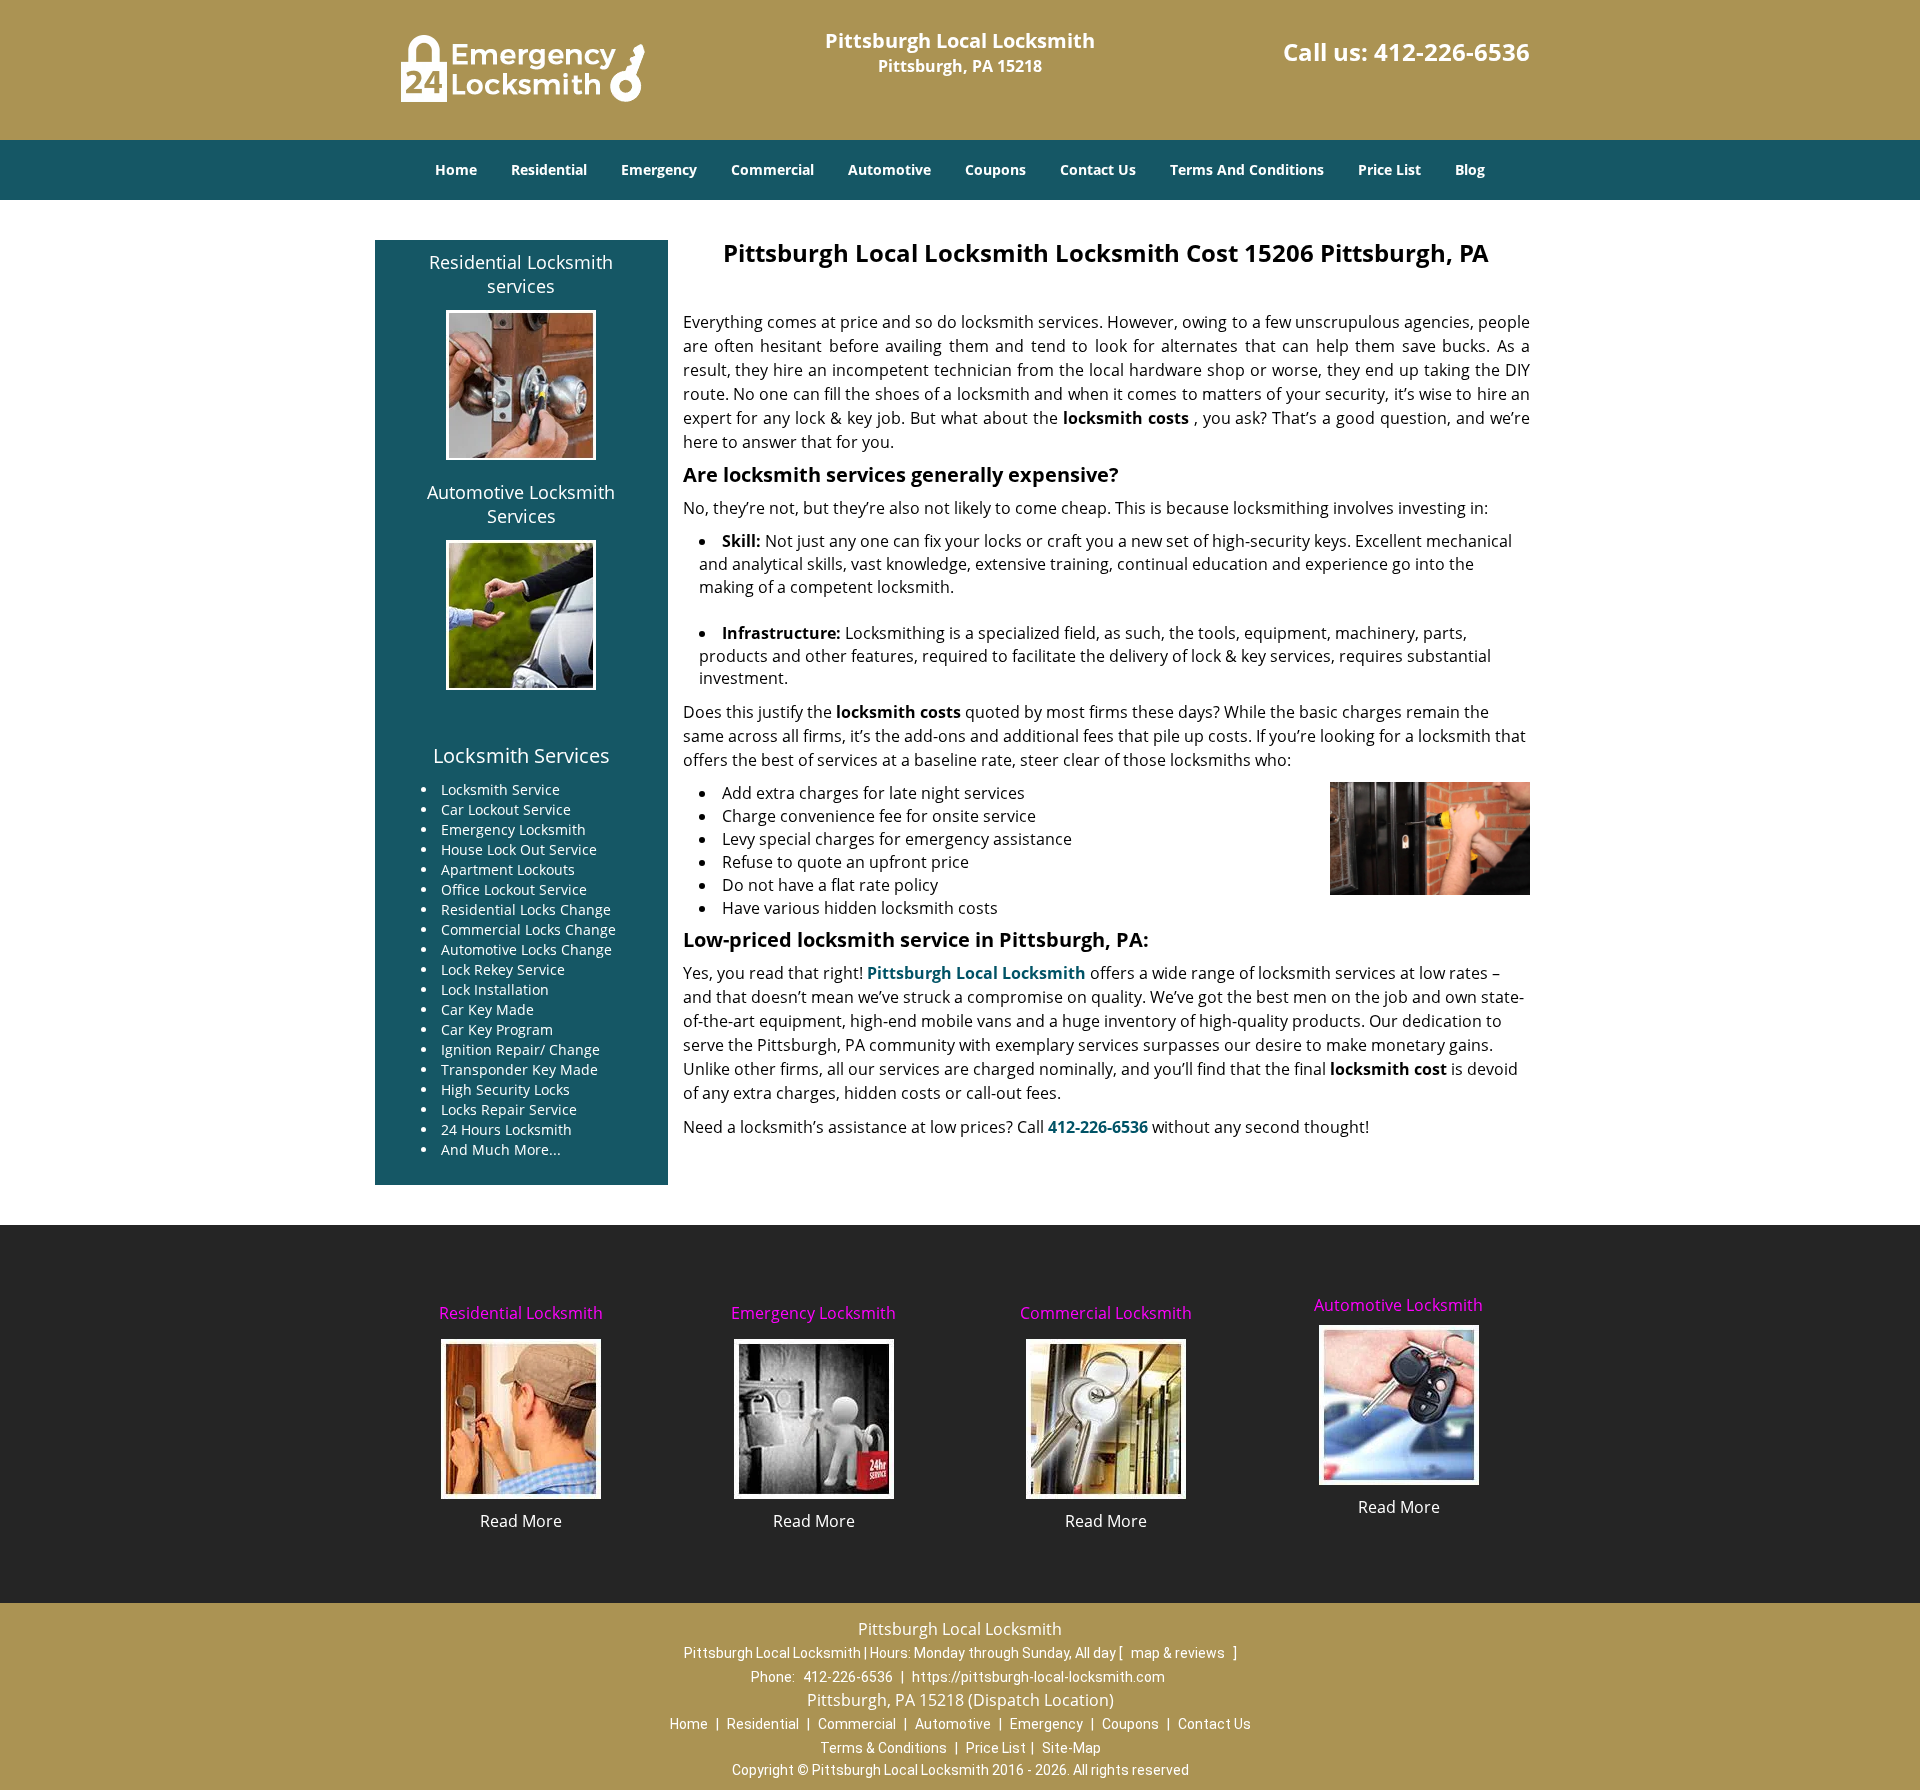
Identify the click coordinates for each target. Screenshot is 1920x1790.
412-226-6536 (1452, 51)
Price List (1389, 169)
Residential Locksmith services (521, 274)
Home (456, 169)
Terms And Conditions (1247, 169)
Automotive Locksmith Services (521, 504)
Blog (1470, 169)
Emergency (659, 169)
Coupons (995, 169)
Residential (549, 169)
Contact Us (1098, 169)
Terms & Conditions (883, 1748)
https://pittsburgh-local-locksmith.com (1038, 1677)
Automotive (889, 169)
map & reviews (1179, 1653)
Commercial (772, 169)
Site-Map (1071, 1748)
